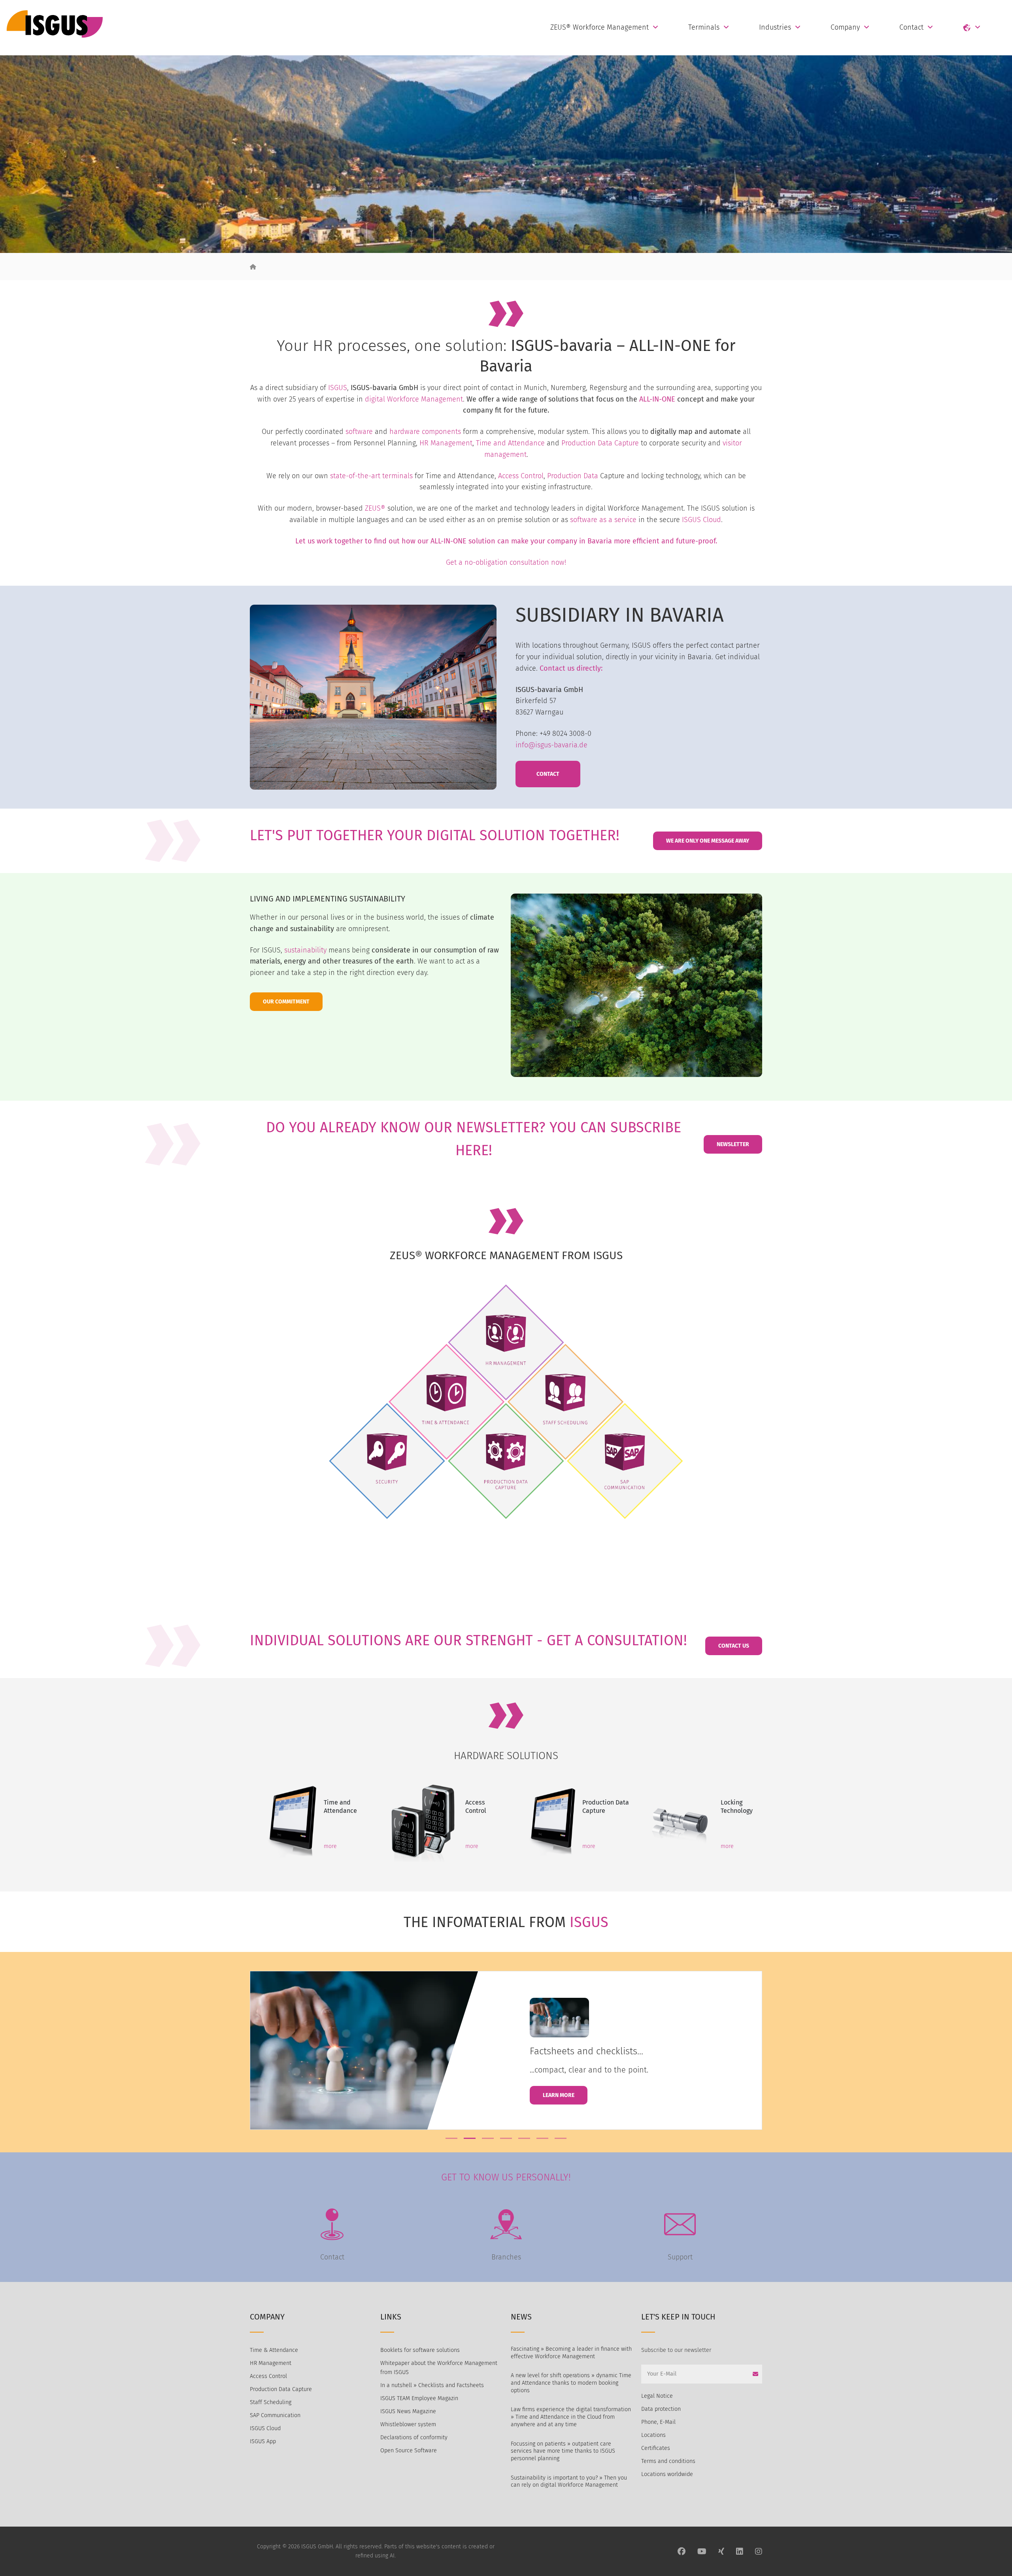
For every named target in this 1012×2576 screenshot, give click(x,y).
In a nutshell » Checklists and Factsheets (432, 2385)
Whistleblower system (408, 2424)
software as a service (603, 520)
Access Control (521, 476)
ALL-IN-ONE (657, 399)
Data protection (661, 2409)
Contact (911, 27)
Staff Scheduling (271, 2402)
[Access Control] (423, 1821)
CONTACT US (734, 1646)
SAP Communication (275, 2415)
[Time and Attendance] (287, 1820)
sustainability (306, 950)
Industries (775, 27)
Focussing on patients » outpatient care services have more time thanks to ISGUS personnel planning (563, 2451)
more (330, 1846)
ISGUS (338, 388)
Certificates (656, 2448)
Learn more (559, 2095)
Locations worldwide (667, 2474)
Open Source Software (409, 2451)
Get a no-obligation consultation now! (506, 562)
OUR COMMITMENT (286, 1002)
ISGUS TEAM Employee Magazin (419, 2398)
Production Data (573, 476)
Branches (506, 2257)
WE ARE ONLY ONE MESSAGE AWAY (708, 841)
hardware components (425, 432)
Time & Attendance (274, 2350)
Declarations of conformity (414, 2437)
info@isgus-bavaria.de (551, 745)
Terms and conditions (668, 2461)
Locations (653, 2435)
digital (376, 399)
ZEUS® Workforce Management (599, 27)
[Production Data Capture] (547, 1821)
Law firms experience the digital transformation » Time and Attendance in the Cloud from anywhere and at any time (571, 2417)
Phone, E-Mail (658, 2422)
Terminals (704, 27)
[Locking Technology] (682, 1821)
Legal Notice (657, 2396)
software (360, 432)
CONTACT (548, 774)
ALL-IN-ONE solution (463, 541)
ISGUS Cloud (701, 520)
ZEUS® (375, 508)
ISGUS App (263, 2441)
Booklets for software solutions (420, 2350)
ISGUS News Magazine (408, 2411)
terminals (397, 476)
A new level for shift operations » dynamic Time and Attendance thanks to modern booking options (571, 2383)
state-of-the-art (356, 476)
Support (680, 2257)
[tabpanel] (310, 1821)
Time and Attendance (510, 443)
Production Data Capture (600, 443)
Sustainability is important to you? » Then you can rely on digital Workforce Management (569, 2482)
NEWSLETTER (733, 1144)
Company (845, 27)
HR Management (446, 443)
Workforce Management (425, 399)
